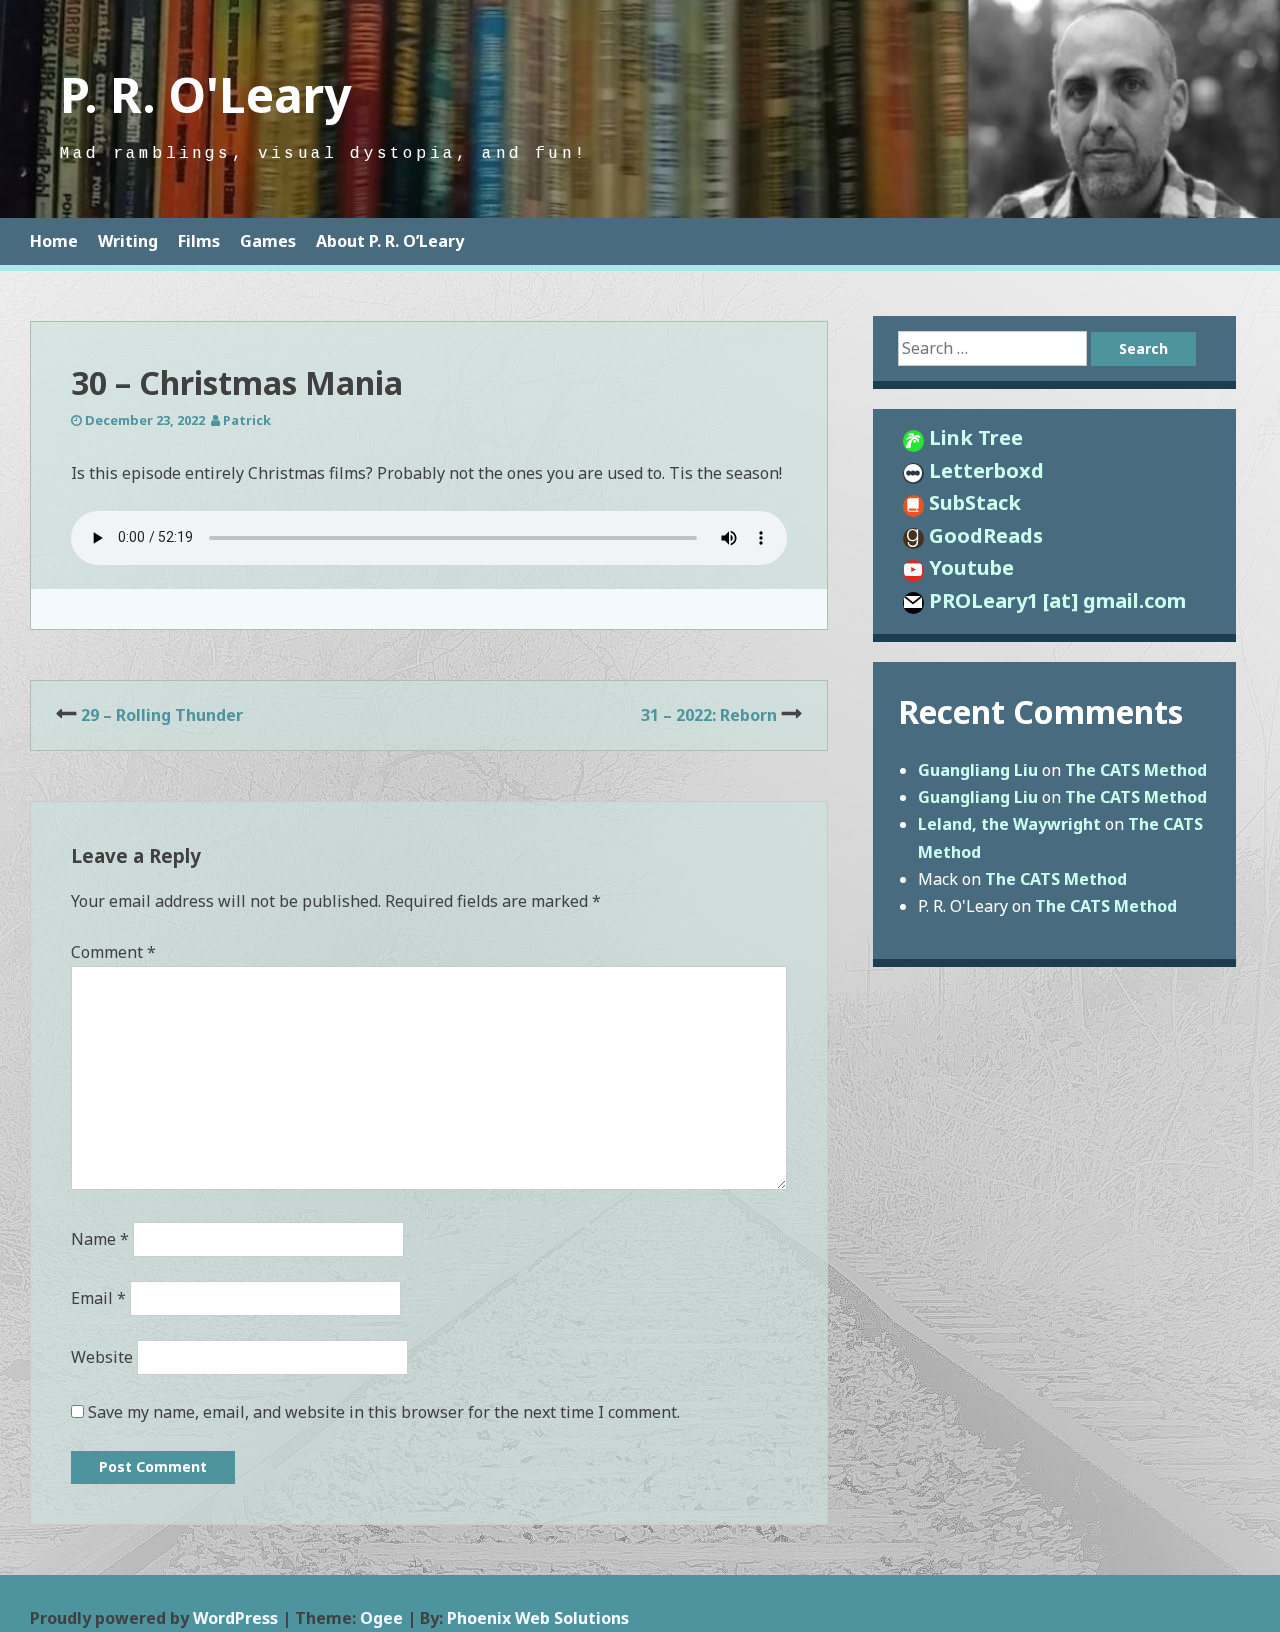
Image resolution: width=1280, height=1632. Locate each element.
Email (98, 1298)
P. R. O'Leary (205, 94)
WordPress (235, 1618)
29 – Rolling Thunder (162, 715)
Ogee (381, 1618)
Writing (128, 241)
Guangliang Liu (978, 770)
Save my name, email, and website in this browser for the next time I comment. (384, 1412)
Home (54, 241)
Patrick (247, 420)
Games (268, 241)
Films (199, 241)
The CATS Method (1136, 770)
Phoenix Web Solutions (538, 1618)
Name (100, 1239)
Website (102, 1357)
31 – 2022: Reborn (709, 715)
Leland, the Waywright (1009, 824)
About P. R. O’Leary (390, 241)
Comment (113, 952)
